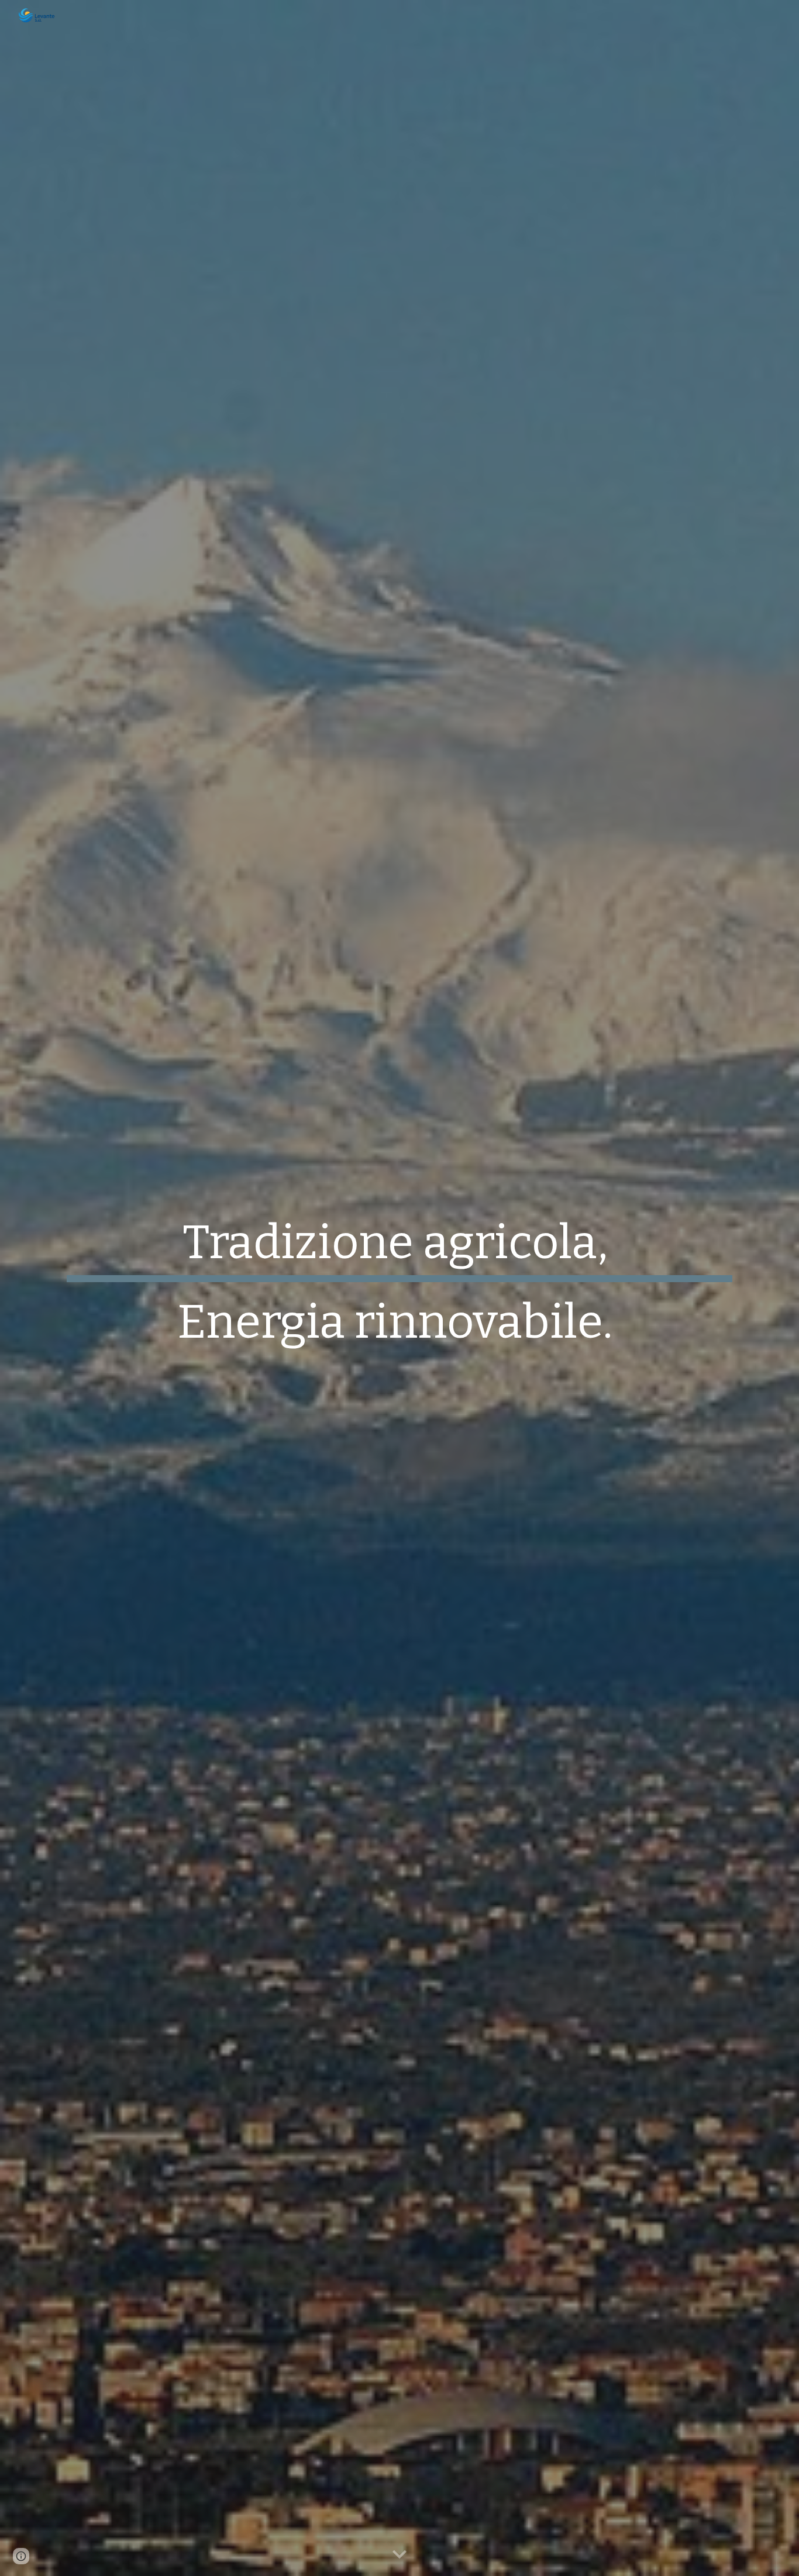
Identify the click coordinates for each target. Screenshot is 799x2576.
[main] (399, 1288)
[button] (399, 2555)
